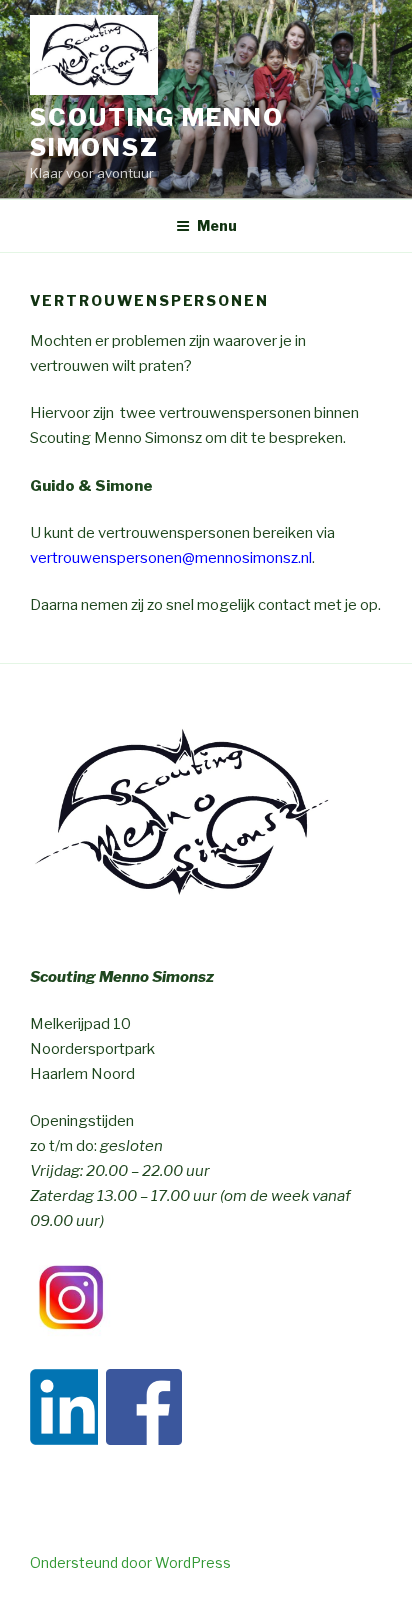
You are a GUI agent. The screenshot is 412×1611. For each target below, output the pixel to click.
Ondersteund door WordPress (130, 1562)
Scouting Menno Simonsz (157, 132)
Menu (217, 225)
